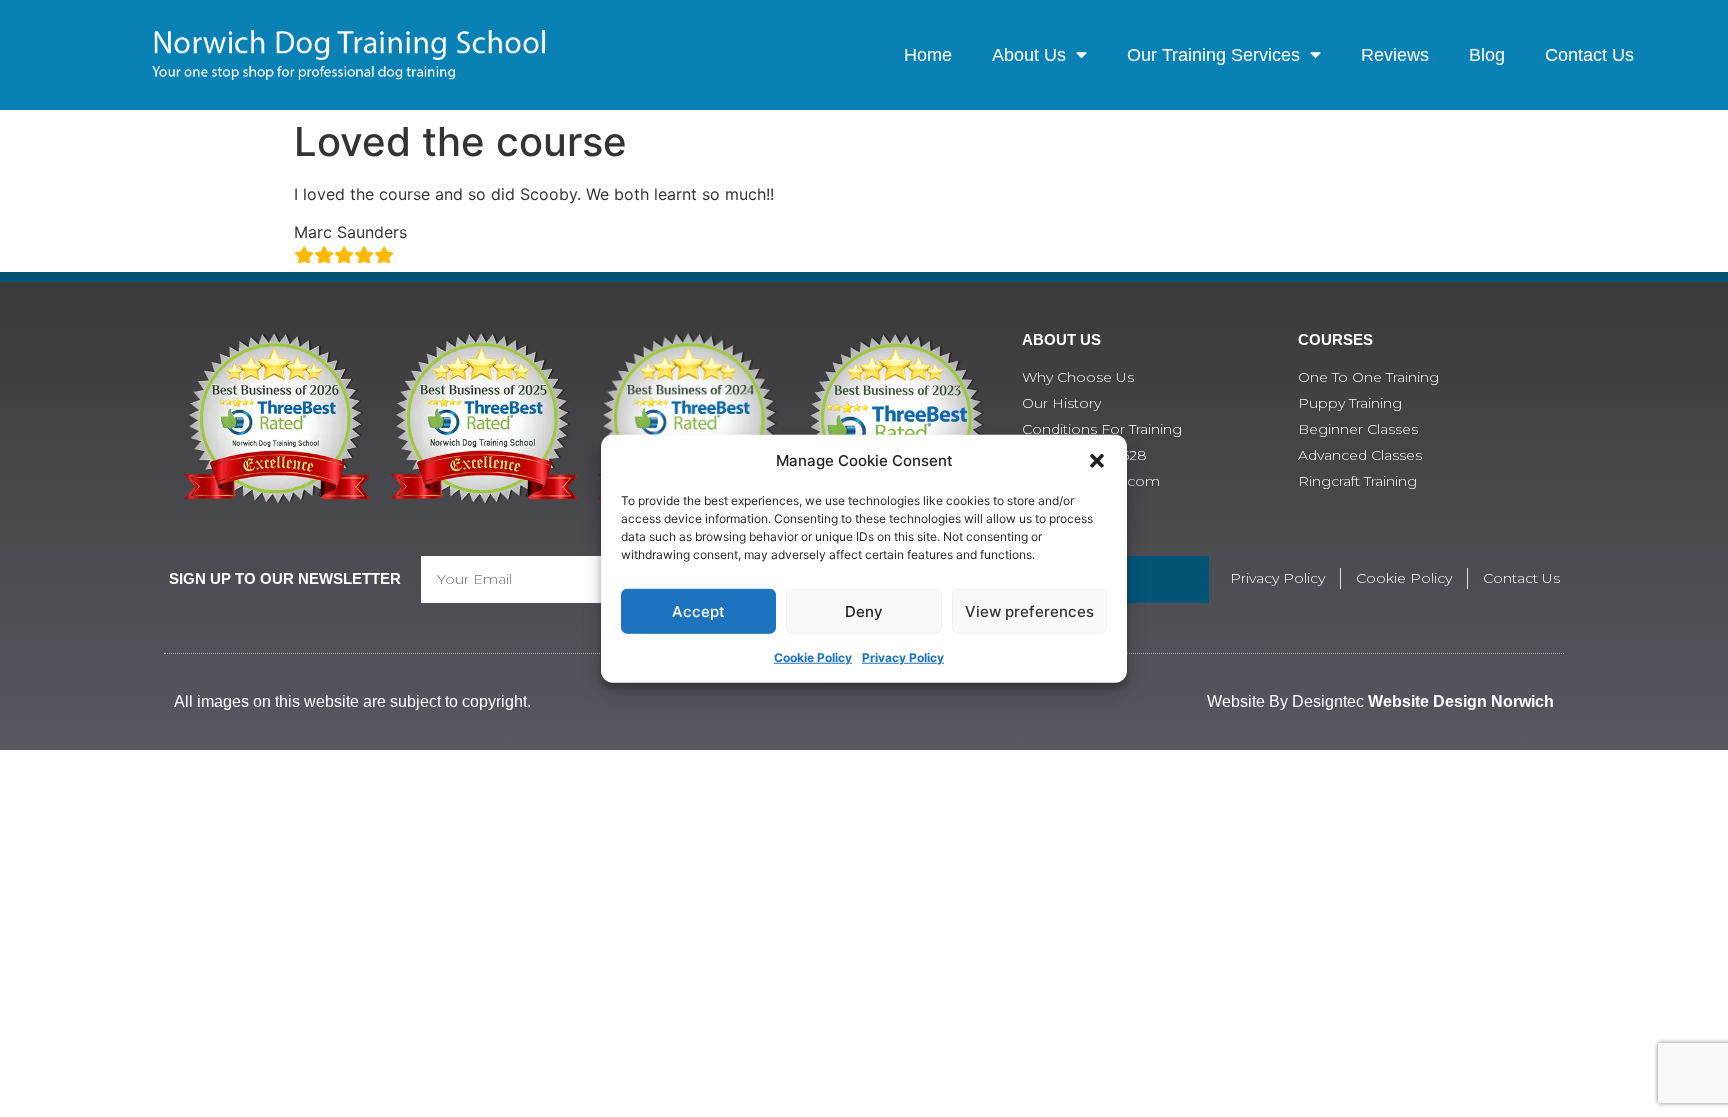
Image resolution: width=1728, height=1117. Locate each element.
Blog (1487, 55)
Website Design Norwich (1461, 701)
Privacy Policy (903, 657)
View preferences (1029, 610)
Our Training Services (1213, 55)
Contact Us (1589, 55)
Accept (698, 610)
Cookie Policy (813, 657)
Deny (864, 610)
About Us (1029, 55)
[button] (1097, 461)
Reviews (1395, 55)
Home (928, 55)
